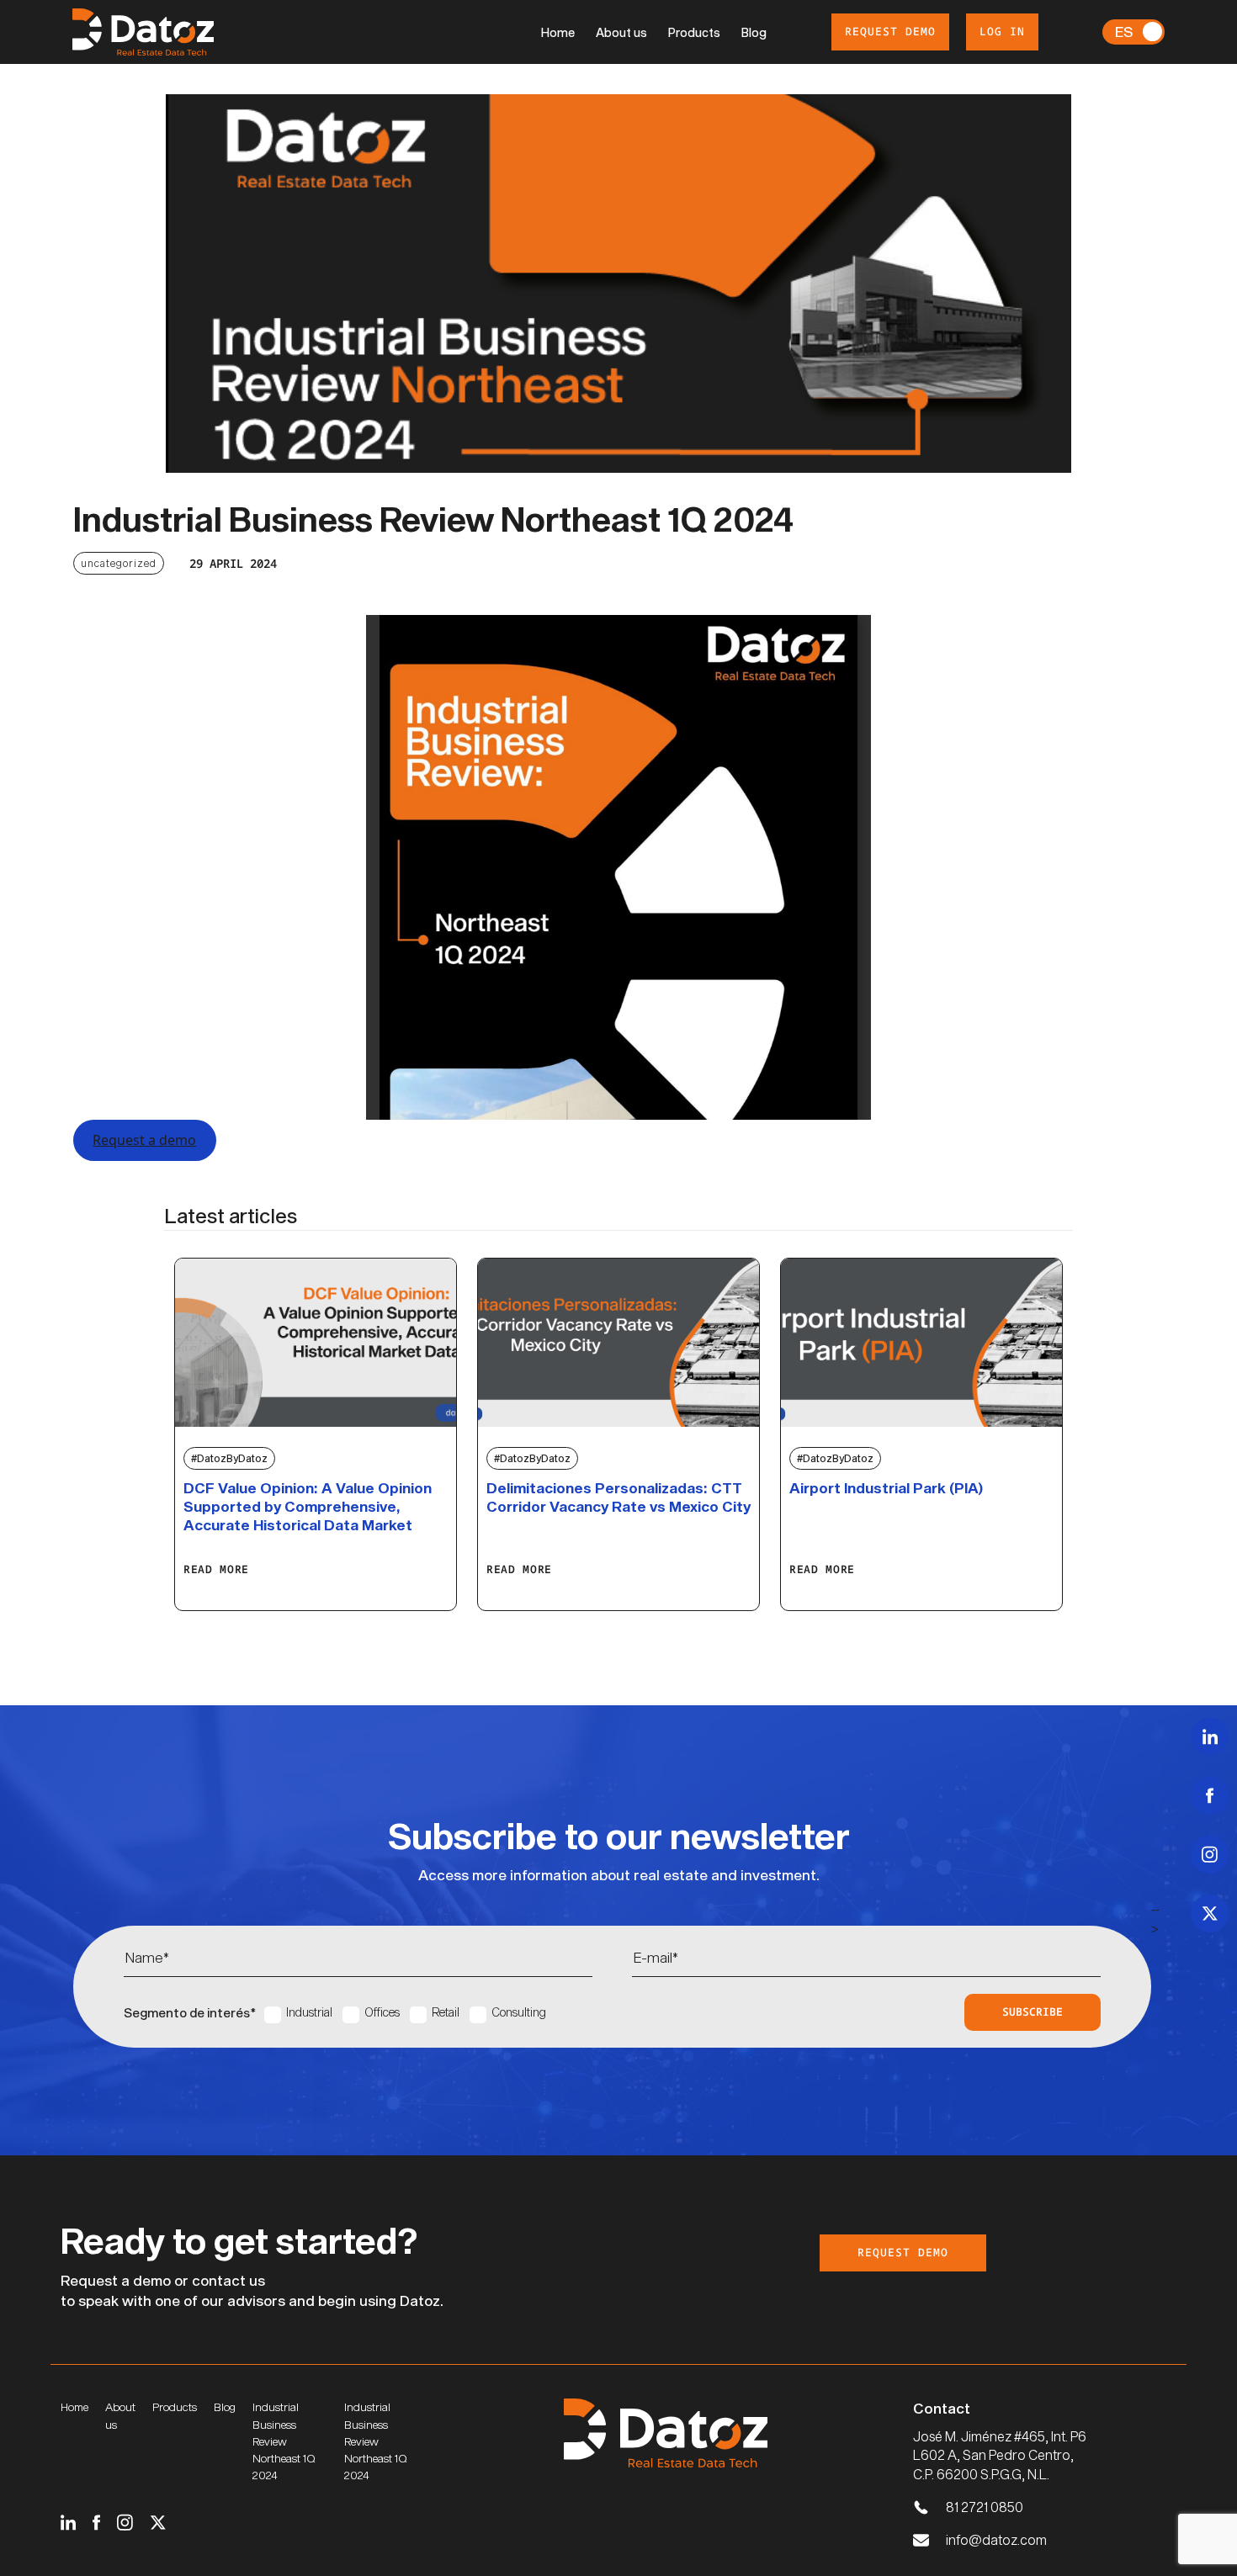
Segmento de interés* (190, 2012)
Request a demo (144, 1140)
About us (621, 32)
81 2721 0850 (985, 2507)
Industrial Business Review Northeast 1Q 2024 (284, 2441)
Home (558, 32)
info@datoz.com (996, 2539)
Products (694, 32)
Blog (754, 32)
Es (1124, 31)
